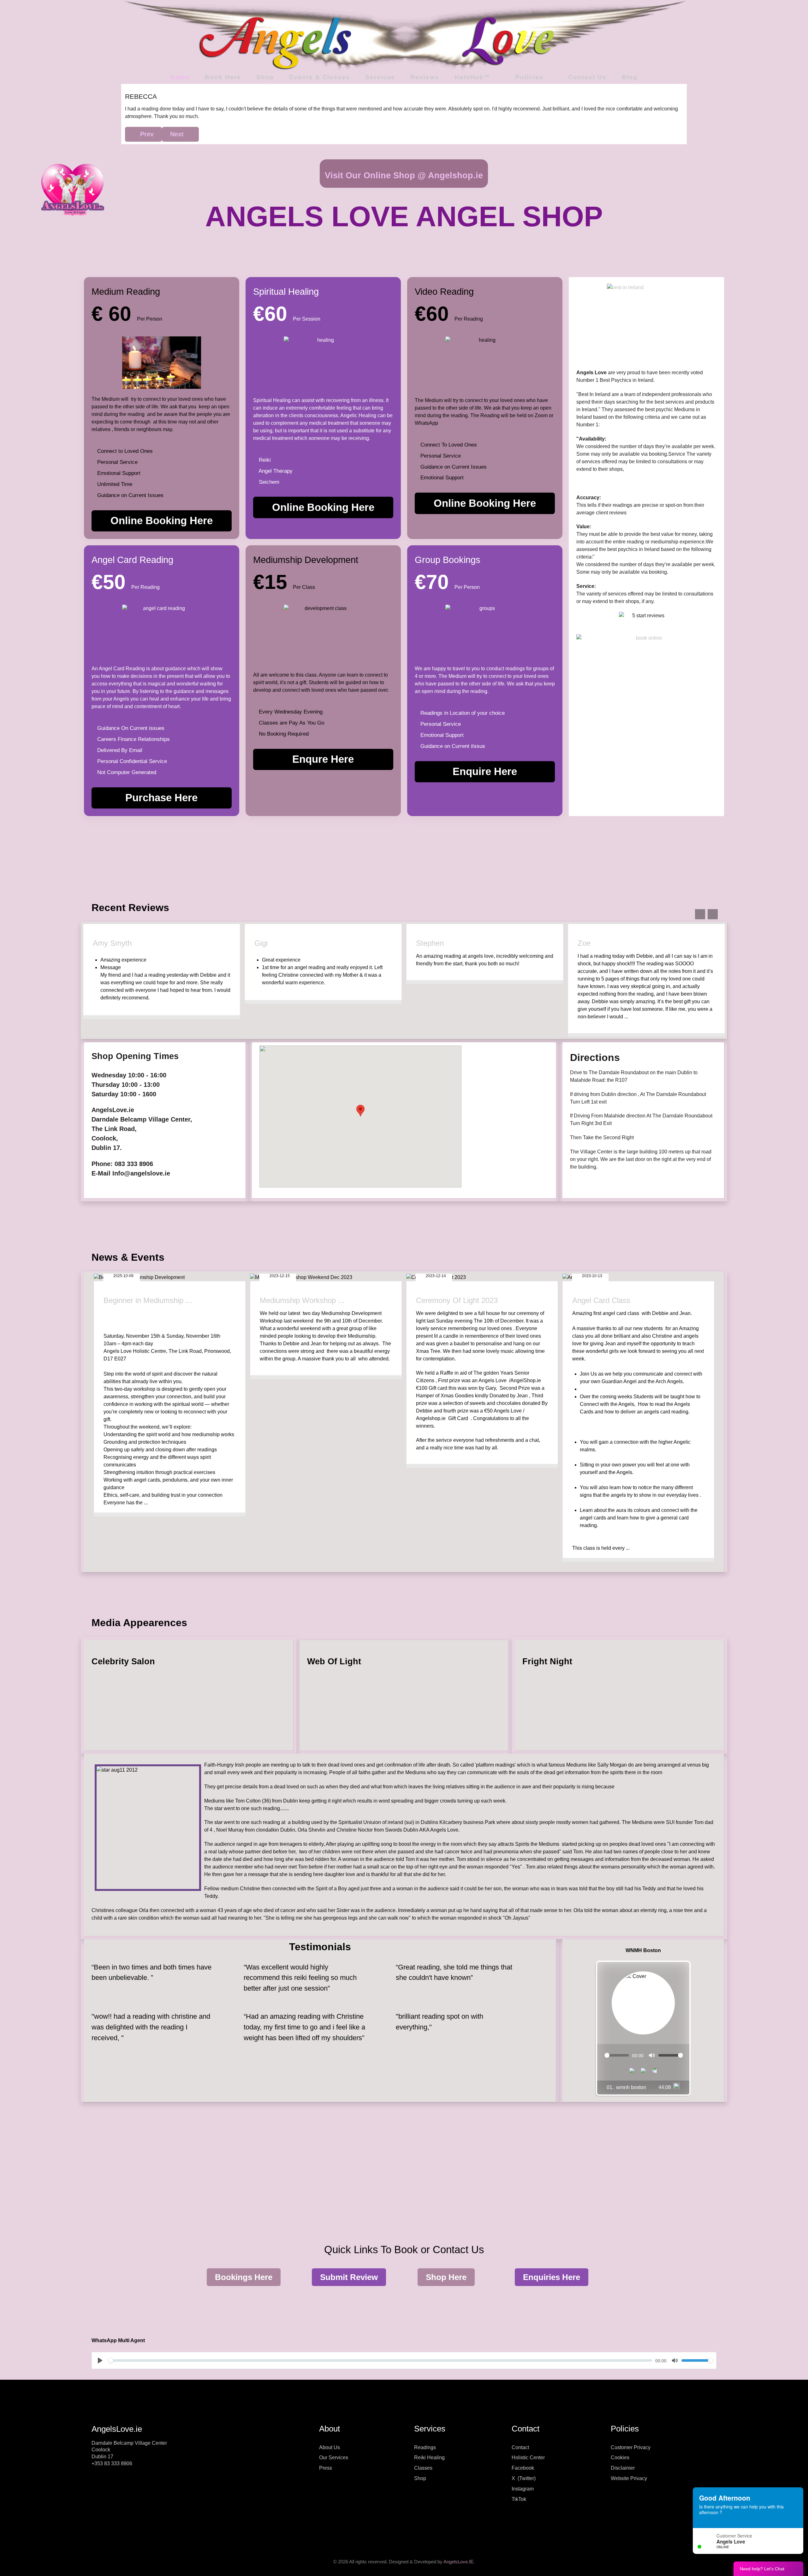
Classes (423, 2468)
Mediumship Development (306, 560)
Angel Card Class (601, 1300)
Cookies (620, 2458)
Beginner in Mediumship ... (148, 1300)
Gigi (99, 943)
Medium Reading (126, 291)
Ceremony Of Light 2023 (457, 1300)
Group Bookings (448, 560)
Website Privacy (629, 2478)
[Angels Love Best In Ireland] (646, 323)
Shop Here (446, 2277)
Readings (425, 2447)
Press (326, 2468)
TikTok (519, 2499)
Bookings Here (244, 2277)
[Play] (643, 2070)
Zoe (422, 943)
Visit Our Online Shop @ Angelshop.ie (404, 175)
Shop (420, 2478)
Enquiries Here (552, 2277)
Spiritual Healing (286, 291)
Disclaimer (623, 2468)
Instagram (523, 2489)
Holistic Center (528, 2458)
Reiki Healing (429, 2458)
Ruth (585, 943)
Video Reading (444, 291)
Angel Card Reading (132, 560)
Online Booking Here (162, 521)
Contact (520, 2447)
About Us (330, 2447)
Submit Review (349, 2277)
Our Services (334, 2458)
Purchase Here (161, 798)
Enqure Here (323, 759)
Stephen (268, 943)
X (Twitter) (524, 2478)
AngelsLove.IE (458, 2562)
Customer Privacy (631, 2447)
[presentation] (700, 914)
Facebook (523, 2468)
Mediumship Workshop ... (302, 1300)
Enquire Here (485, 771)
